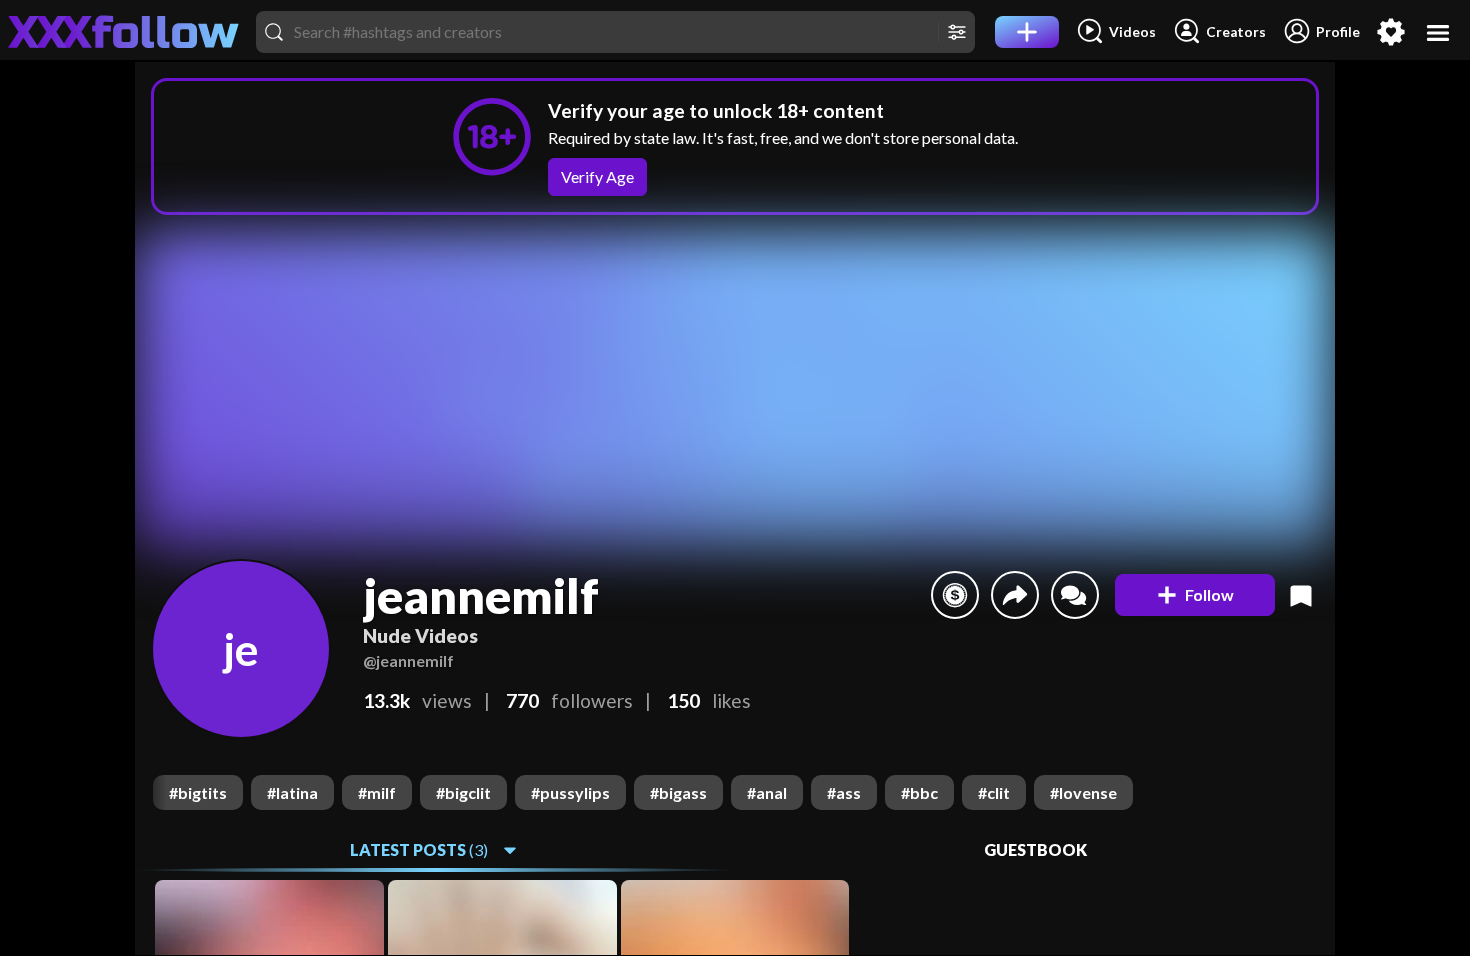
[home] (124, 32)
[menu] (1438, 32)
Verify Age (597, 176)
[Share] (1015, 595)
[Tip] (955, 595)
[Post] (1027, 32)
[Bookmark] (1301, 595)
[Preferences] (1391, 32)
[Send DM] (1075, 595)
